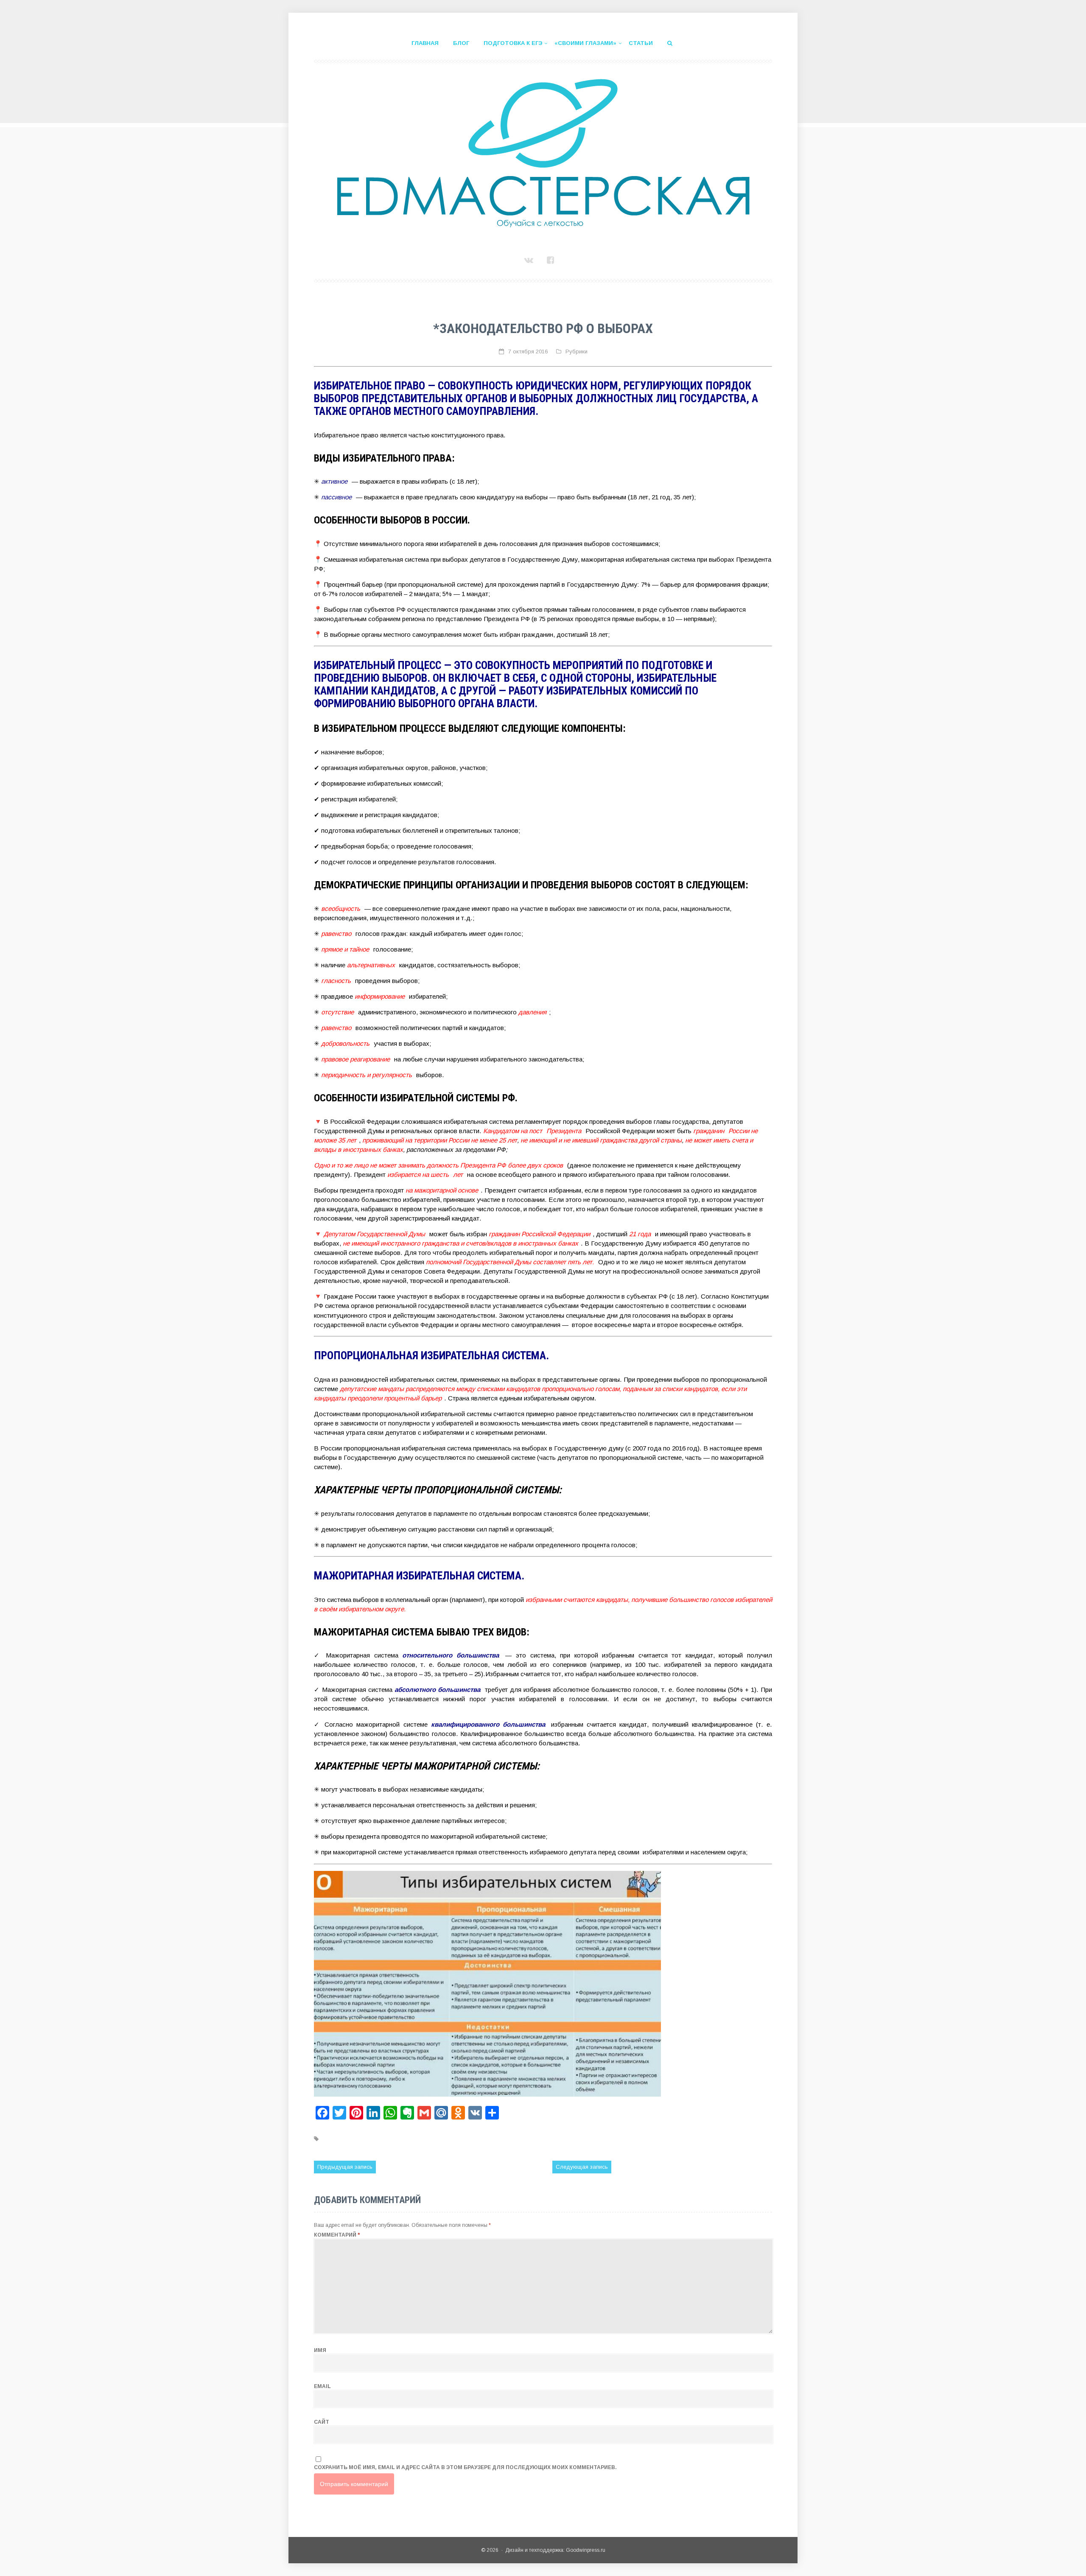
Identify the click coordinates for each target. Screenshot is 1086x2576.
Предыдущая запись (345, 2167)
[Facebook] (552, 260)
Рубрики (577, 351)
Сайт (322, 2422)
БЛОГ (461, 43)
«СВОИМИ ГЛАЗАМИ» (585, 43)
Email (322, 2386)
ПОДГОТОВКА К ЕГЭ (513, 43)
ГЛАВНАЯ (425, 43)
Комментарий (337, 2235)
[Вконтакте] (530, 260)
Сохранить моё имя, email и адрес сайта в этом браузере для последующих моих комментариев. (465, 2467)
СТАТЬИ (641, 43)
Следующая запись (582, 2167)
